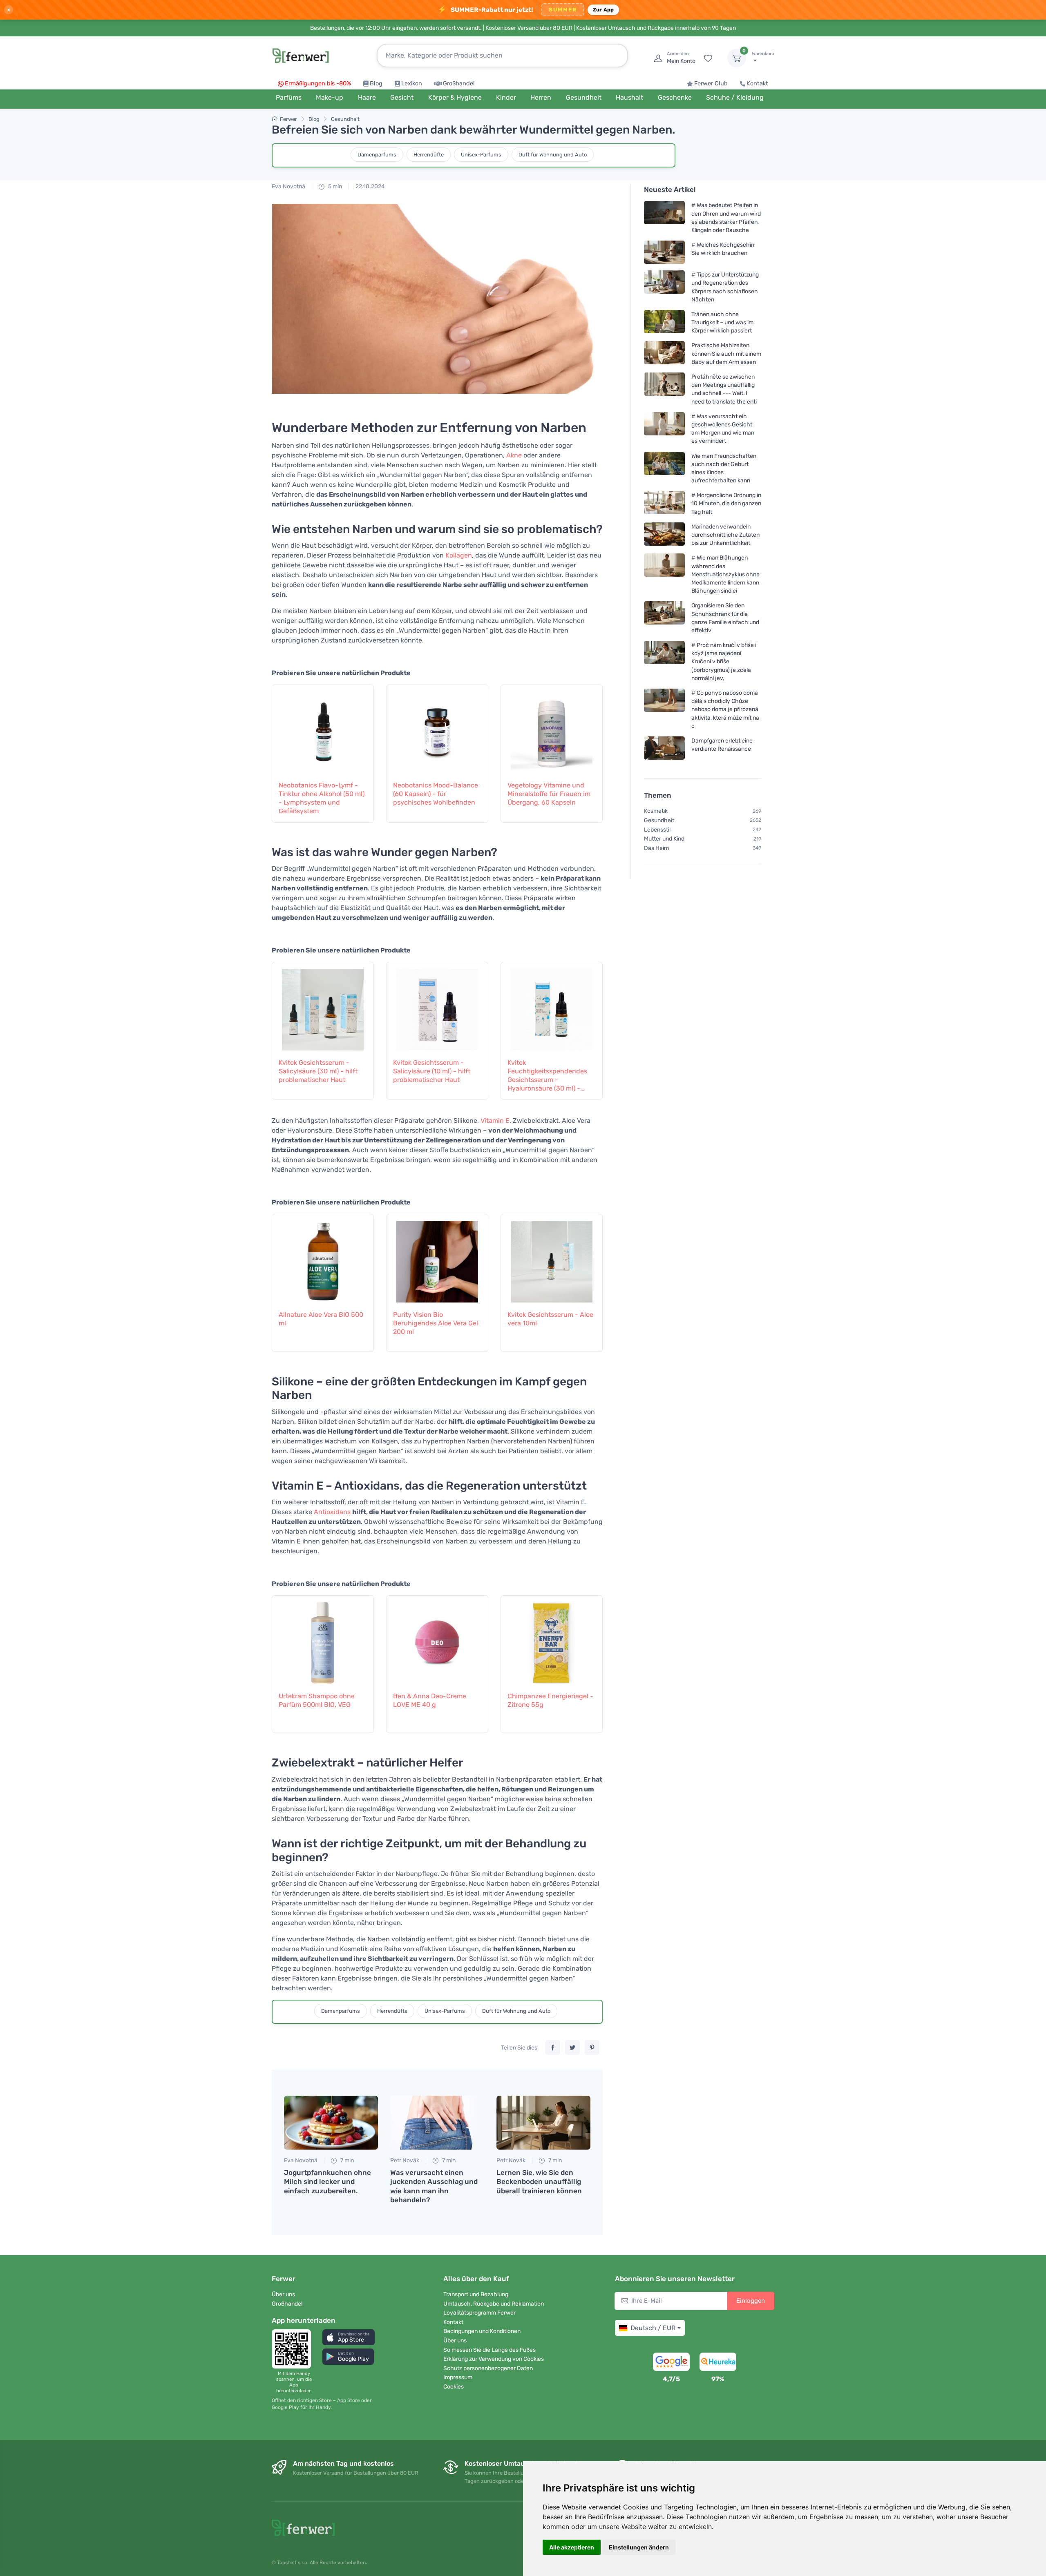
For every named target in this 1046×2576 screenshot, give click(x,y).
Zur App (603, 10)
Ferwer (288, 119)
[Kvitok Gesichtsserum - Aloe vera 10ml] (552, 1258)
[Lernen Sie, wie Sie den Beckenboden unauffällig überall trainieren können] (543, 2123)
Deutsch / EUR (653, 2328)
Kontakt (757, 84)
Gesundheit (345, 119)
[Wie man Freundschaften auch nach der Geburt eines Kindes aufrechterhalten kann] (664, 468)
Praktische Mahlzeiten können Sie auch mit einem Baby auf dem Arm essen (726, 354)
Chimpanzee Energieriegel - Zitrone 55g (550, 1700)
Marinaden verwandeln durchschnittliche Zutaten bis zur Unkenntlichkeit (725, 535)
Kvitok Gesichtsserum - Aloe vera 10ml (550, 1319)
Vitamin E (495, 1121)
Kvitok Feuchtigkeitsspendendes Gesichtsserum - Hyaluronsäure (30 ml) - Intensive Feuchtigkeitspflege (547, 1076)
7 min (346, 2160)
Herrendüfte (429, 155)
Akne (514, 455)
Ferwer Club (711, 84)
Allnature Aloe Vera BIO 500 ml (321, 1319)
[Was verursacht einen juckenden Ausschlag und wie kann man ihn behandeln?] (437, 2123)
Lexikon (412, 84)
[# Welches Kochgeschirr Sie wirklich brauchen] (664, 252)
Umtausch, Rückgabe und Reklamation (494, 2304)
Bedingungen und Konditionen (482, 2331)
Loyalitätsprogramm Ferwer (479, 2313)
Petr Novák (405, 2160)
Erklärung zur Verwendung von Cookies (494, 2359)
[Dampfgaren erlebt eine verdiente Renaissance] (664, 748)
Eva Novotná (288, 186)
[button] (349, 2337)
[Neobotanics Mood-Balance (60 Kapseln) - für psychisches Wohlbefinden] (437, 728)
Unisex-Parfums (481, 155)
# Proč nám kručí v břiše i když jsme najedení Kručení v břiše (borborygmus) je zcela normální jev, (724, 662)
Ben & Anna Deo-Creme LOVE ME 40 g (430, 1700)
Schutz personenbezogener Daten (488, 2368)
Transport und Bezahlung (476, 2294)
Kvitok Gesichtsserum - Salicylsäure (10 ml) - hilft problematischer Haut (432, 1071)
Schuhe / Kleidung (735, 97)
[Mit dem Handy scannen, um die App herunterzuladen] (294, 2349)
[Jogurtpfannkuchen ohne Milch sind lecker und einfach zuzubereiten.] (331, 2123)
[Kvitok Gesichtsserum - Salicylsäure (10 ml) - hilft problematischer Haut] (437, 1006)
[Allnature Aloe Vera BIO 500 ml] (323, 1258)
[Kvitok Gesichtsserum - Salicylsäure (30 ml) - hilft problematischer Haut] (323, 1006)
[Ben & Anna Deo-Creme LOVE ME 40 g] (437, 1639)
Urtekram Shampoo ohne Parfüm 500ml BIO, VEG (317, 1700)
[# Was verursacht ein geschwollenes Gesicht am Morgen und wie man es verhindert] (664, 429)
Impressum (458, 2377)
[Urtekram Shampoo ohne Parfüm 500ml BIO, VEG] (323, 1639)
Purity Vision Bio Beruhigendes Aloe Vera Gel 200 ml (436, 1323)
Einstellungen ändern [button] (639, 2547)
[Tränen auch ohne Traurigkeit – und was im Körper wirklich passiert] (664, 322)
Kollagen (459, 555)
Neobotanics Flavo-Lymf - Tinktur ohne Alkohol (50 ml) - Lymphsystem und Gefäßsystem (322, 798)
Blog (376, 84)
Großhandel (459, 84)
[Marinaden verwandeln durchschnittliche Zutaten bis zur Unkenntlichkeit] (664, 535)
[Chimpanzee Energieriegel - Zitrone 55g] (552, 1639)
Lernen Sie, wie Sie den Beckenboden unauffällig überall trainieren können (539, 2181)
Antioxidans (332, 1512)
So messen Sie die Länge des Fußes (489, 2350)
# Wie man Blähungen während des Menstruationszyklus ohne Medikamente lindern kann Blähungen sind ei (725, 574)
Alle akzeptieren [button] (572, 2547)
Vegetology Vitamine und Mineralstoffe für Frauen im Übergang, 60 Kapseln (549, 794)
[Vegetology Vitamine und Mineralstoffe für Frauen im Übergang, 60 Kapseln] (552, 728)
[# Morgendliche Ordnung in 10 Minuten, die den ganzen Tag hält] (664, 503)
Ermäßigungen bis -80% (318, 84)
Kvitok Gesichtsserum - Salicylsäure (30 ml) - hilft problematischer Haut (318, 1071)
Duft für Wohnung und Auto (553, 155)
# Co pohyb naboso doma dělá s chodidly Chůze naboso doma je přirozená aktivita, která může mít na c (725, 709)
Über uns (283, 2294)
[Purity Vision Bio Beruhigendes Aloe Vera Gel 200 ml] (437, 1258)
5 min (334, 186)
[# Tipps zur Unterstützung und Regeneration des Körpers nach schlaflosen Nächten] (664, 287)
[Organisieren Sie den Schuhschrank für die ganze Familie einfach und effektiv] (664, 618)
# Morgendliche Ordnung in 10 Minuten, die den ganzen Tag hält (726, 503)
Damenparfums (377, 155)
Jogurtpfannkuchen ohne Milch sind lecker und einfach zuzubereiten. (327, 2181)
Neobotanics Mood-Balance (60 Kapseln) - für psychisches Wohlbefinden (436, 794)
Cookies (454, 2387)
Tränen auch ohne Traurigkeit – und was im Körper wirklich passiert (722, 322)
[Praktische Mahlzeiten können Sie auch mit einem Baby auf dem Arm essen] (664, 354)
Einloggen (751, 2301)
